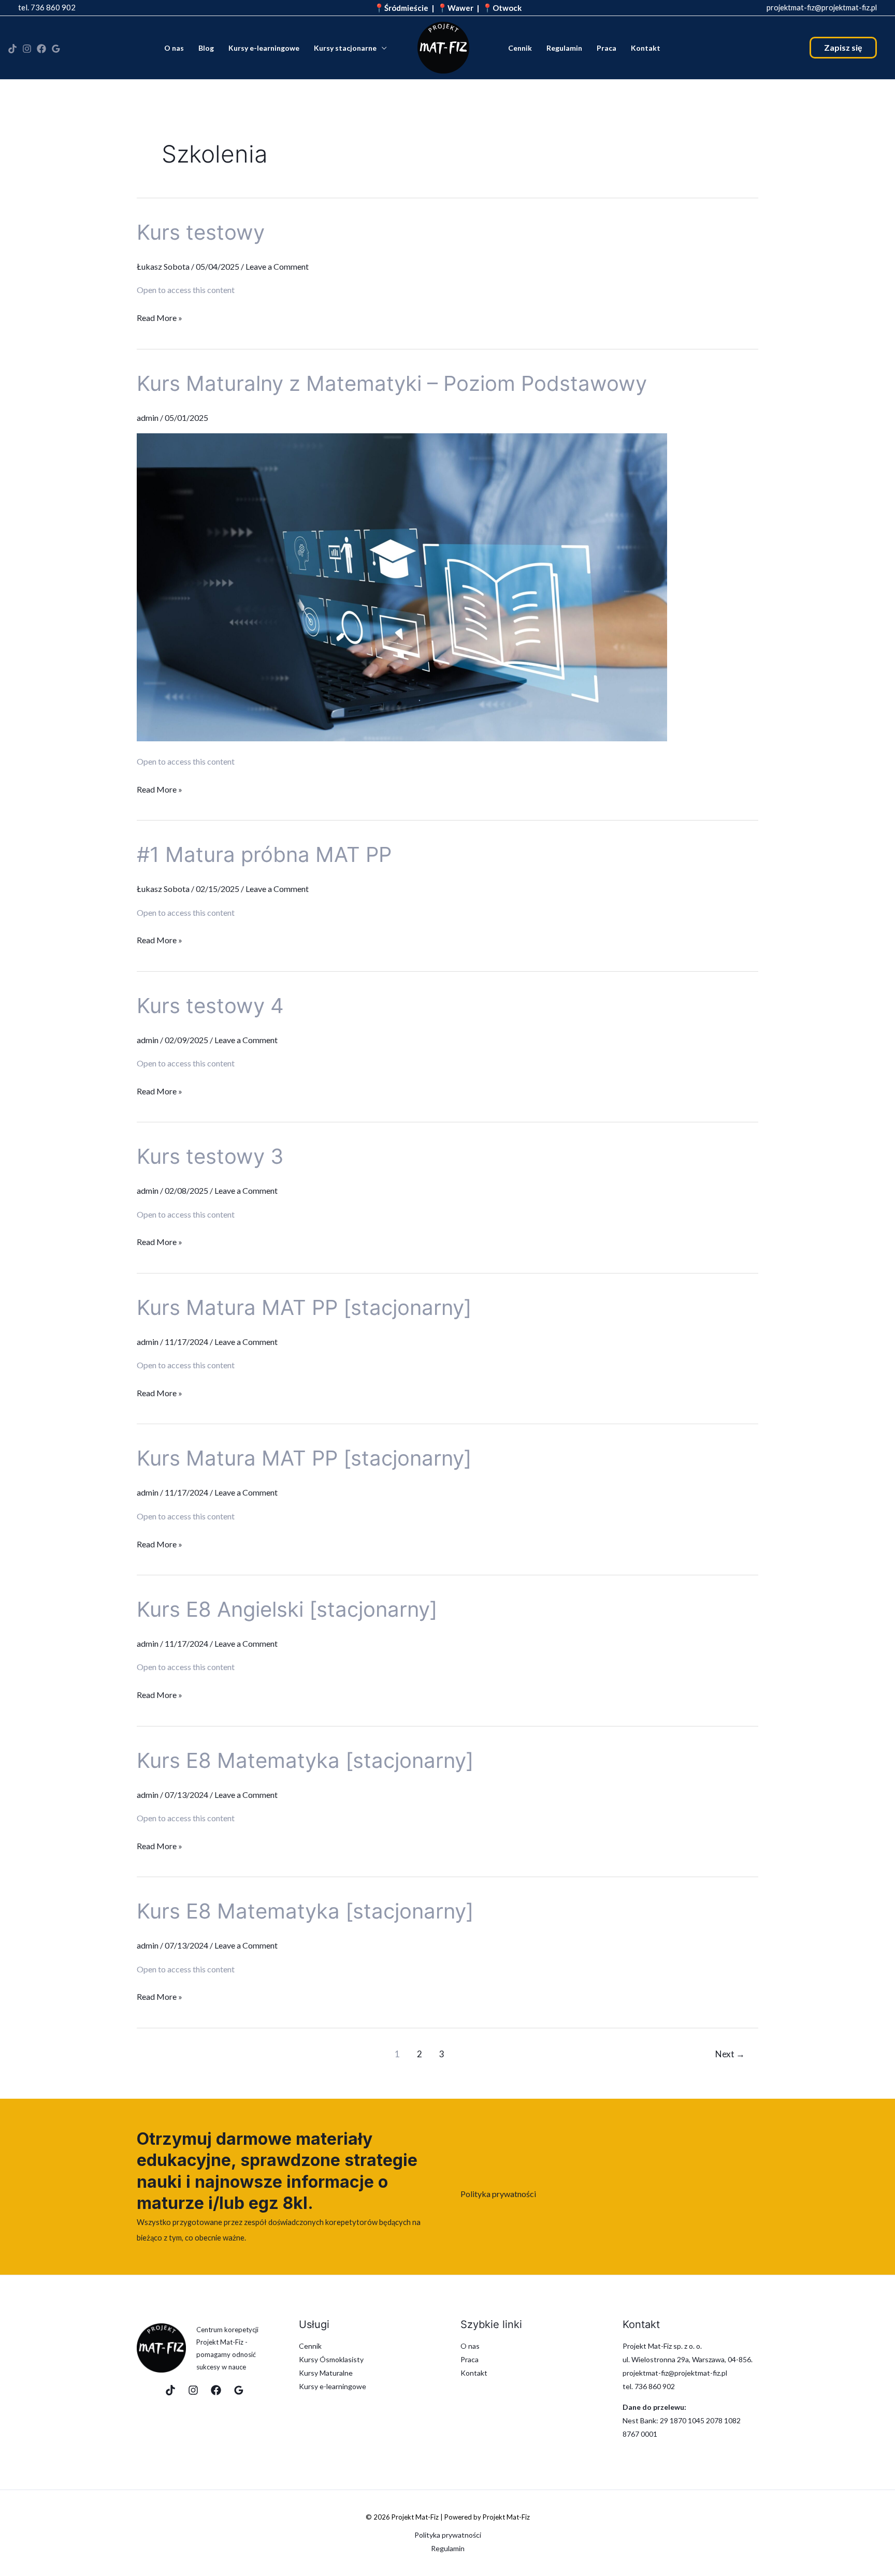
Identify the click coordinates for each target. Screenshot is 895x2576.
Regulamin (564, 48)
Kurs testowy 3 (210, 1156)
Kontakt (646, 48)
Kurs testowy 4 (210, 1006)
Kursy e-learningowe (264, 48)
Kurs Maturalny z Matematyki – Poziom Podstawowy (392, 383)
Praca (607, 48)
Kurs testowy (201, 232)
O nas (174, 48)
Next (730, 2054)
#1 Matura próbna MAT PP (264, 854)
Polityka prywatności (498, 2194)
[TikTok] (12, 49)
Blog (206, 48)
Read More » (160, 316)
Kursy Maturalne (326, 2373)
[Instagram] (27, 49)
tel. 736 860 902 (47, 7)
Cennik (520, 48)
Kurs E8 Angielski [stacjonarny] (287, 1609)
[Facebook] (41, 49)
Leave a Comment (277, 266)
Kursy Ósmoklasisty (331, 2359)
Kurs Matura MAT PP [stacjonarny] (304, 1307)
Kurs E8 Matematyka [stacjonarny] (305, 1760)
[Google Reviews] (239, 2390)
